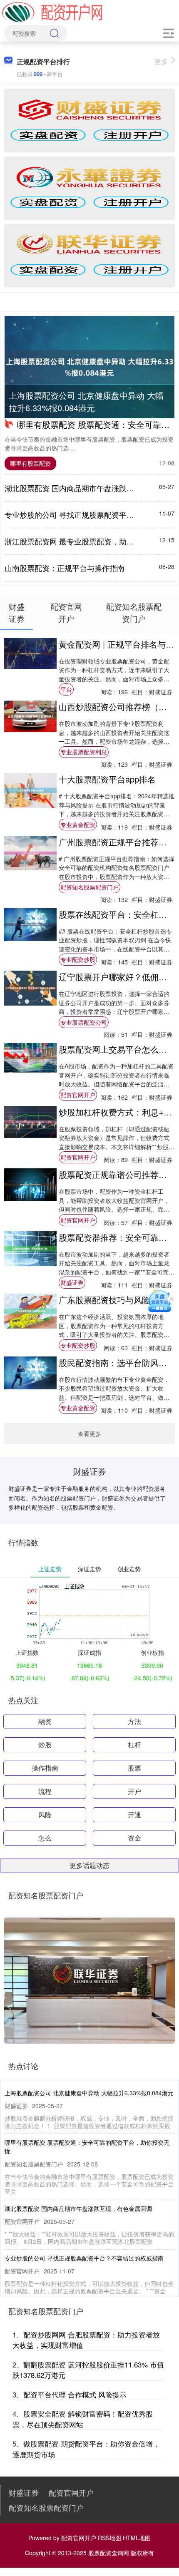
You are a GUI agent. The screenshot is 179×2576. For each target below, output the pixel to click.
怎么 (45, 1838)
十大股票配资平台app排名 (107, 779)
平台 (66, 689)
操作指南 (45, 1768)
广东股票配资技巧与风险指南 (113, 1300)
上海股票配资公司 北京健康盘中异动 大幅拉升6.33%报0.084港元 (86, 401)
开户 (134, 1791)
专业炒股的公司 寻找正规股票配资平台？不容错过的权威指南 (84, 2258)
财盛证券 (72, 1282)
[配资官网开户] (52, 12)
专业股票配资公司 (84, 1022)
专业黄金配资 (78, 825)
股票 (134, 1768)
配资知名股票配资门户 (89, 887)
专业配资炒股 (78, 959)
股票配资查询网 (109, 2553)
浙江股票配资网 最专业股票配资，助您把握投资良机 (92, 541)
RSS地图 (109, 2538)
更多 (161, 61)
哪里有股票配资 (30, 463)
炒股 (45, 1745)
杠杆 (134, 1745)
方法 (134, 1721)
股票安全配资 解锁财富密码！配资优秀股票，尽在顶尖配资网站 (83, 2419)
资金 (134, 1838)
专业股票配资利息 (84, 752)
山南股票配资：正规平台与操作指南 (65, 568)
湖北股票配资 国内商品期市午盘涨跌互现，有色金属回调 (78, 2208)
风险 (45, 1815)
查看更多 (89, 1433)
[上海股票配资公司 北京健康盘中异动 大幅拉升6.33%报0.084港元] (89, 367)
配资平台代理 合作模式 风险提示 (75, 2394)
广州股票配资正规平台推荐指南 (117, 842)
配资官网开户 (78, 1095)
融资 (45, 1721)
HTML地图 (137, 2538)
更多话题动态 (89, 1865)
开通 (134, 1815)
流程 (45, 1791)
